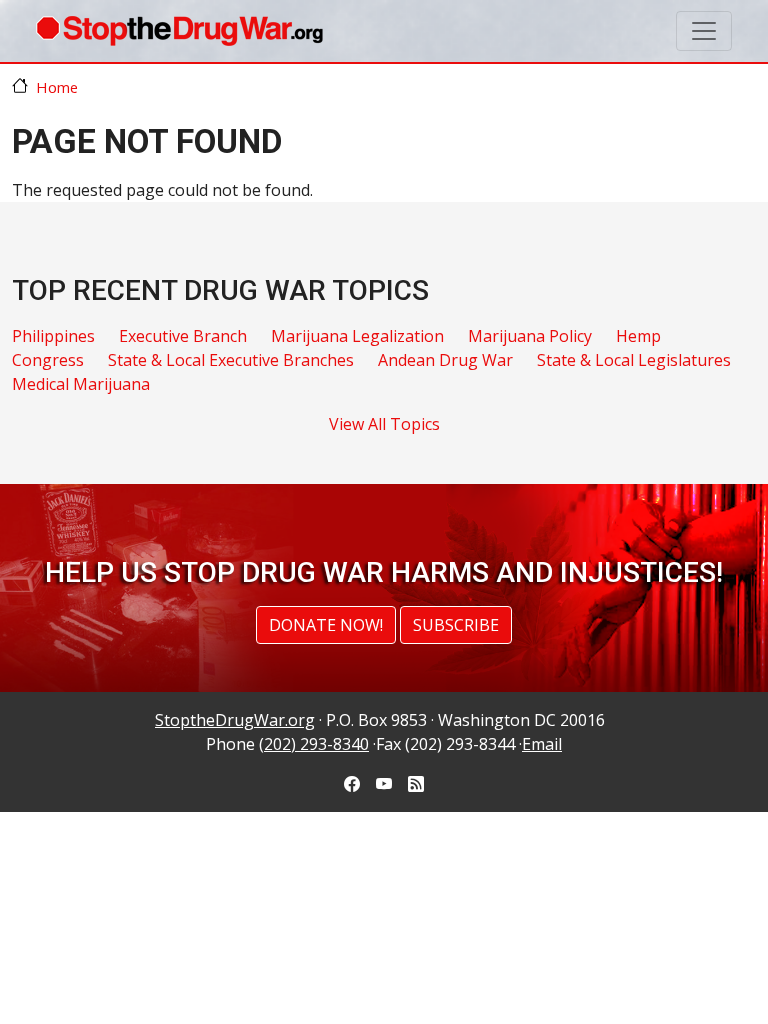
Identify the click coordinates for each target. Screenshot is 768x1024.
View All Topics (384, 424)
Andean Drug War (445, 360)
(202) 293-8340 (314, 744)
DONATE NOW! (326, 625)
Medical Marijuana (81, 384)
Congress (48, 360)
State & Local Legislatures (634, 360)
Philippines (53, 336)
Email (542, 744)
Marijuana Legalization (357, 336)
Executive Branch (183, 336)
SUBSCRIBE (456, 625)
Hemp (638, 336)
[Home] (179, 31)
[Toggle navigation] (704, 31)
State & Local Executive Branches (231, 360)
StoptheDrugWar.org (235, 720)
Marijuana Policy (530, 336)
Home (57, 87)
